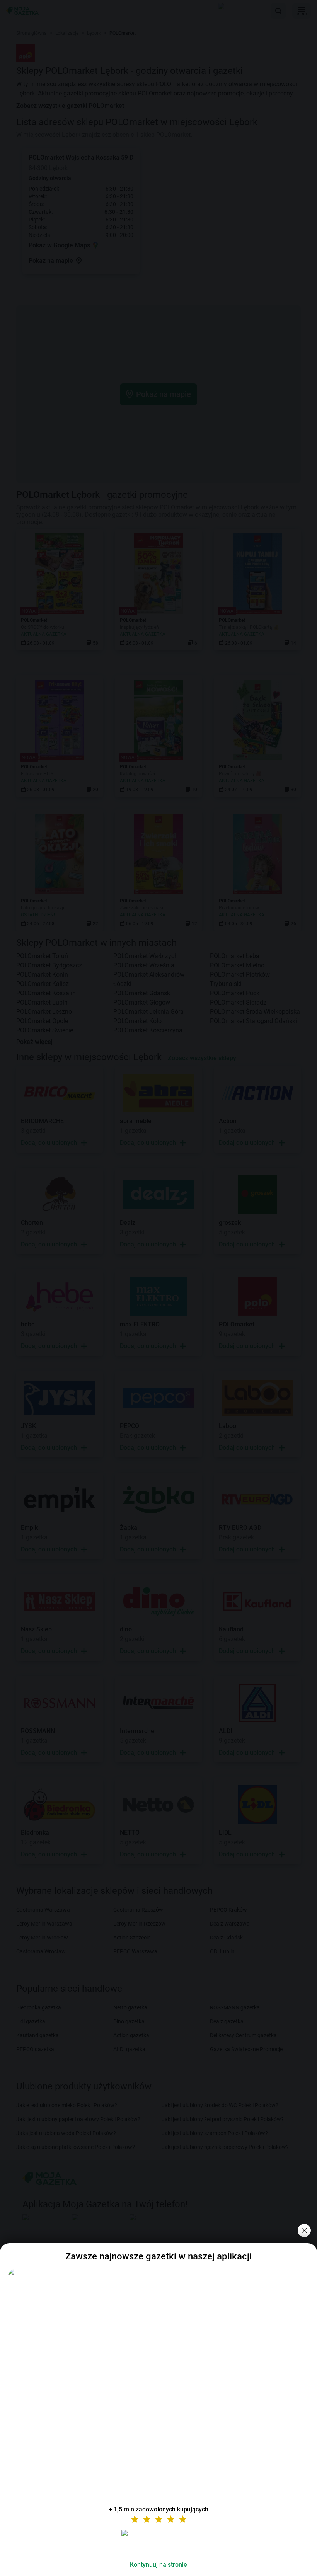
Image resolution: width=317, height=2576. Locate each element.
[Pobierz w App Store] (158, 2542)
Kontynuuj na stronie (158, 2565)
